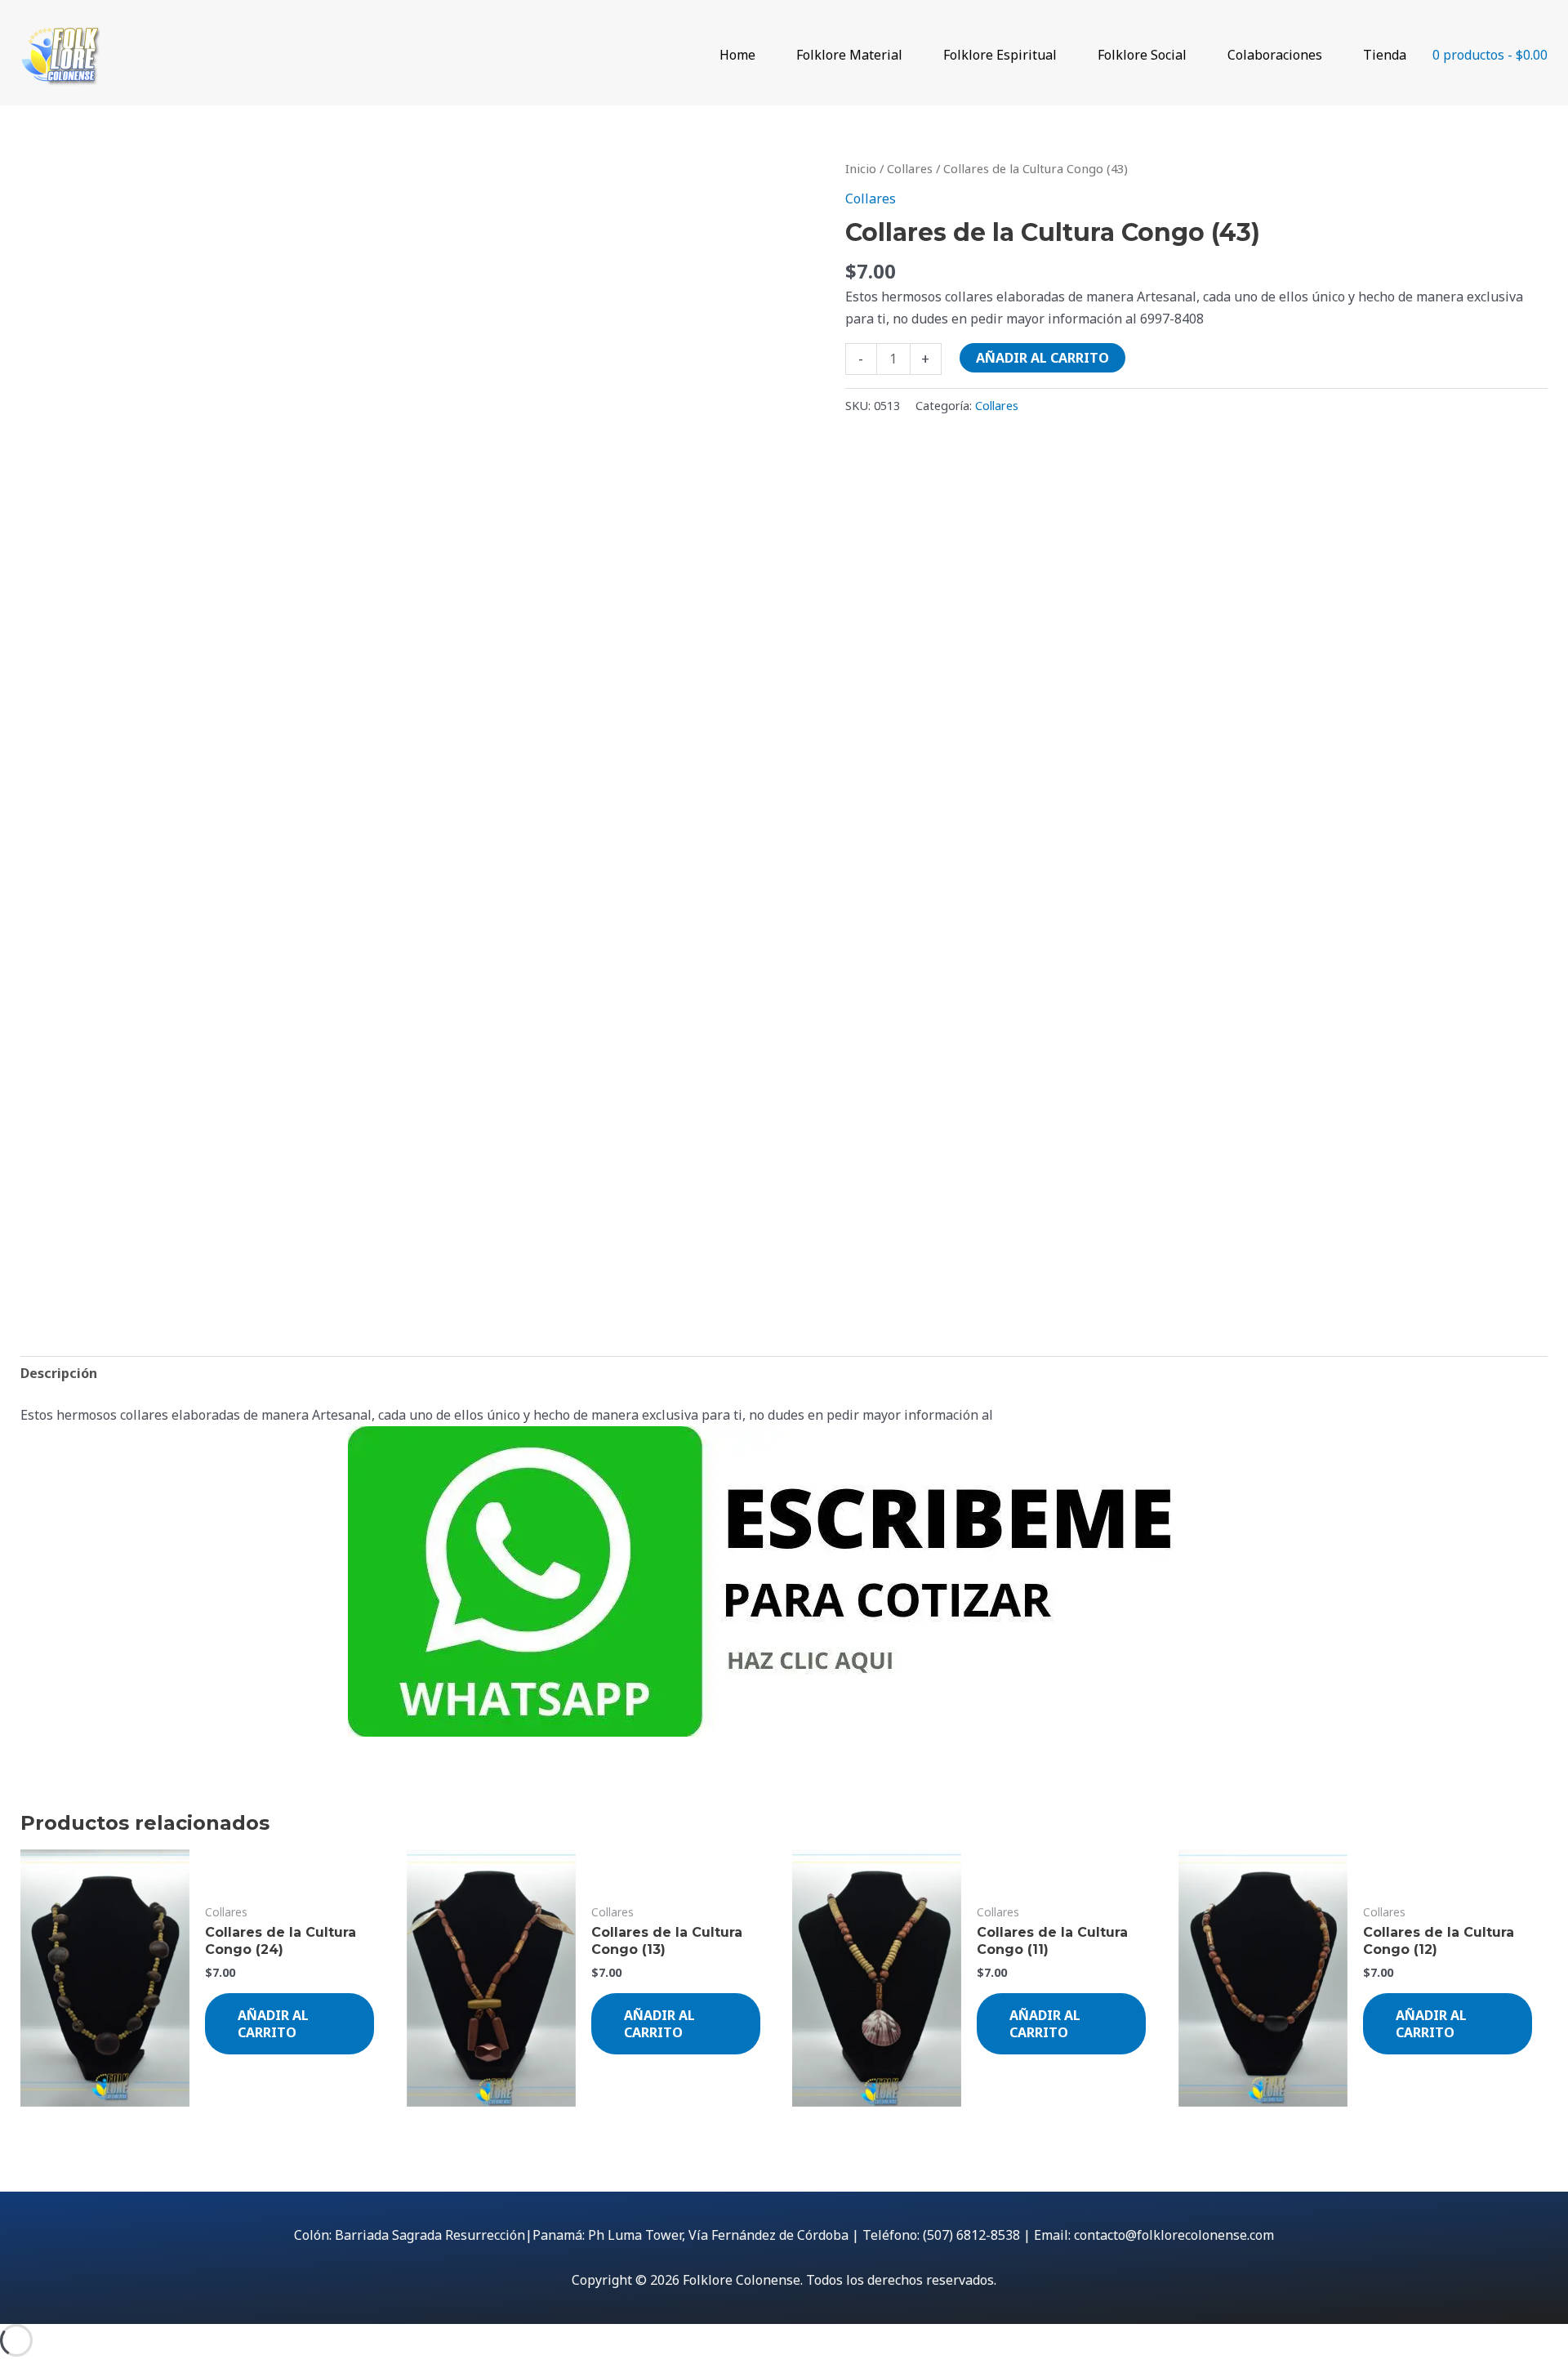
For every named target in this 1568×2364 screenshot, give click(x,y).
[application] (763, 55)
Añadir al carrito (1042, 358)
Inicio (861, 168)
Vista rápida (105, 2091)
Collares (910, 168)
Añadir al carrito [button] (273, 2024)
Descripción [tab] (59, 1373)
